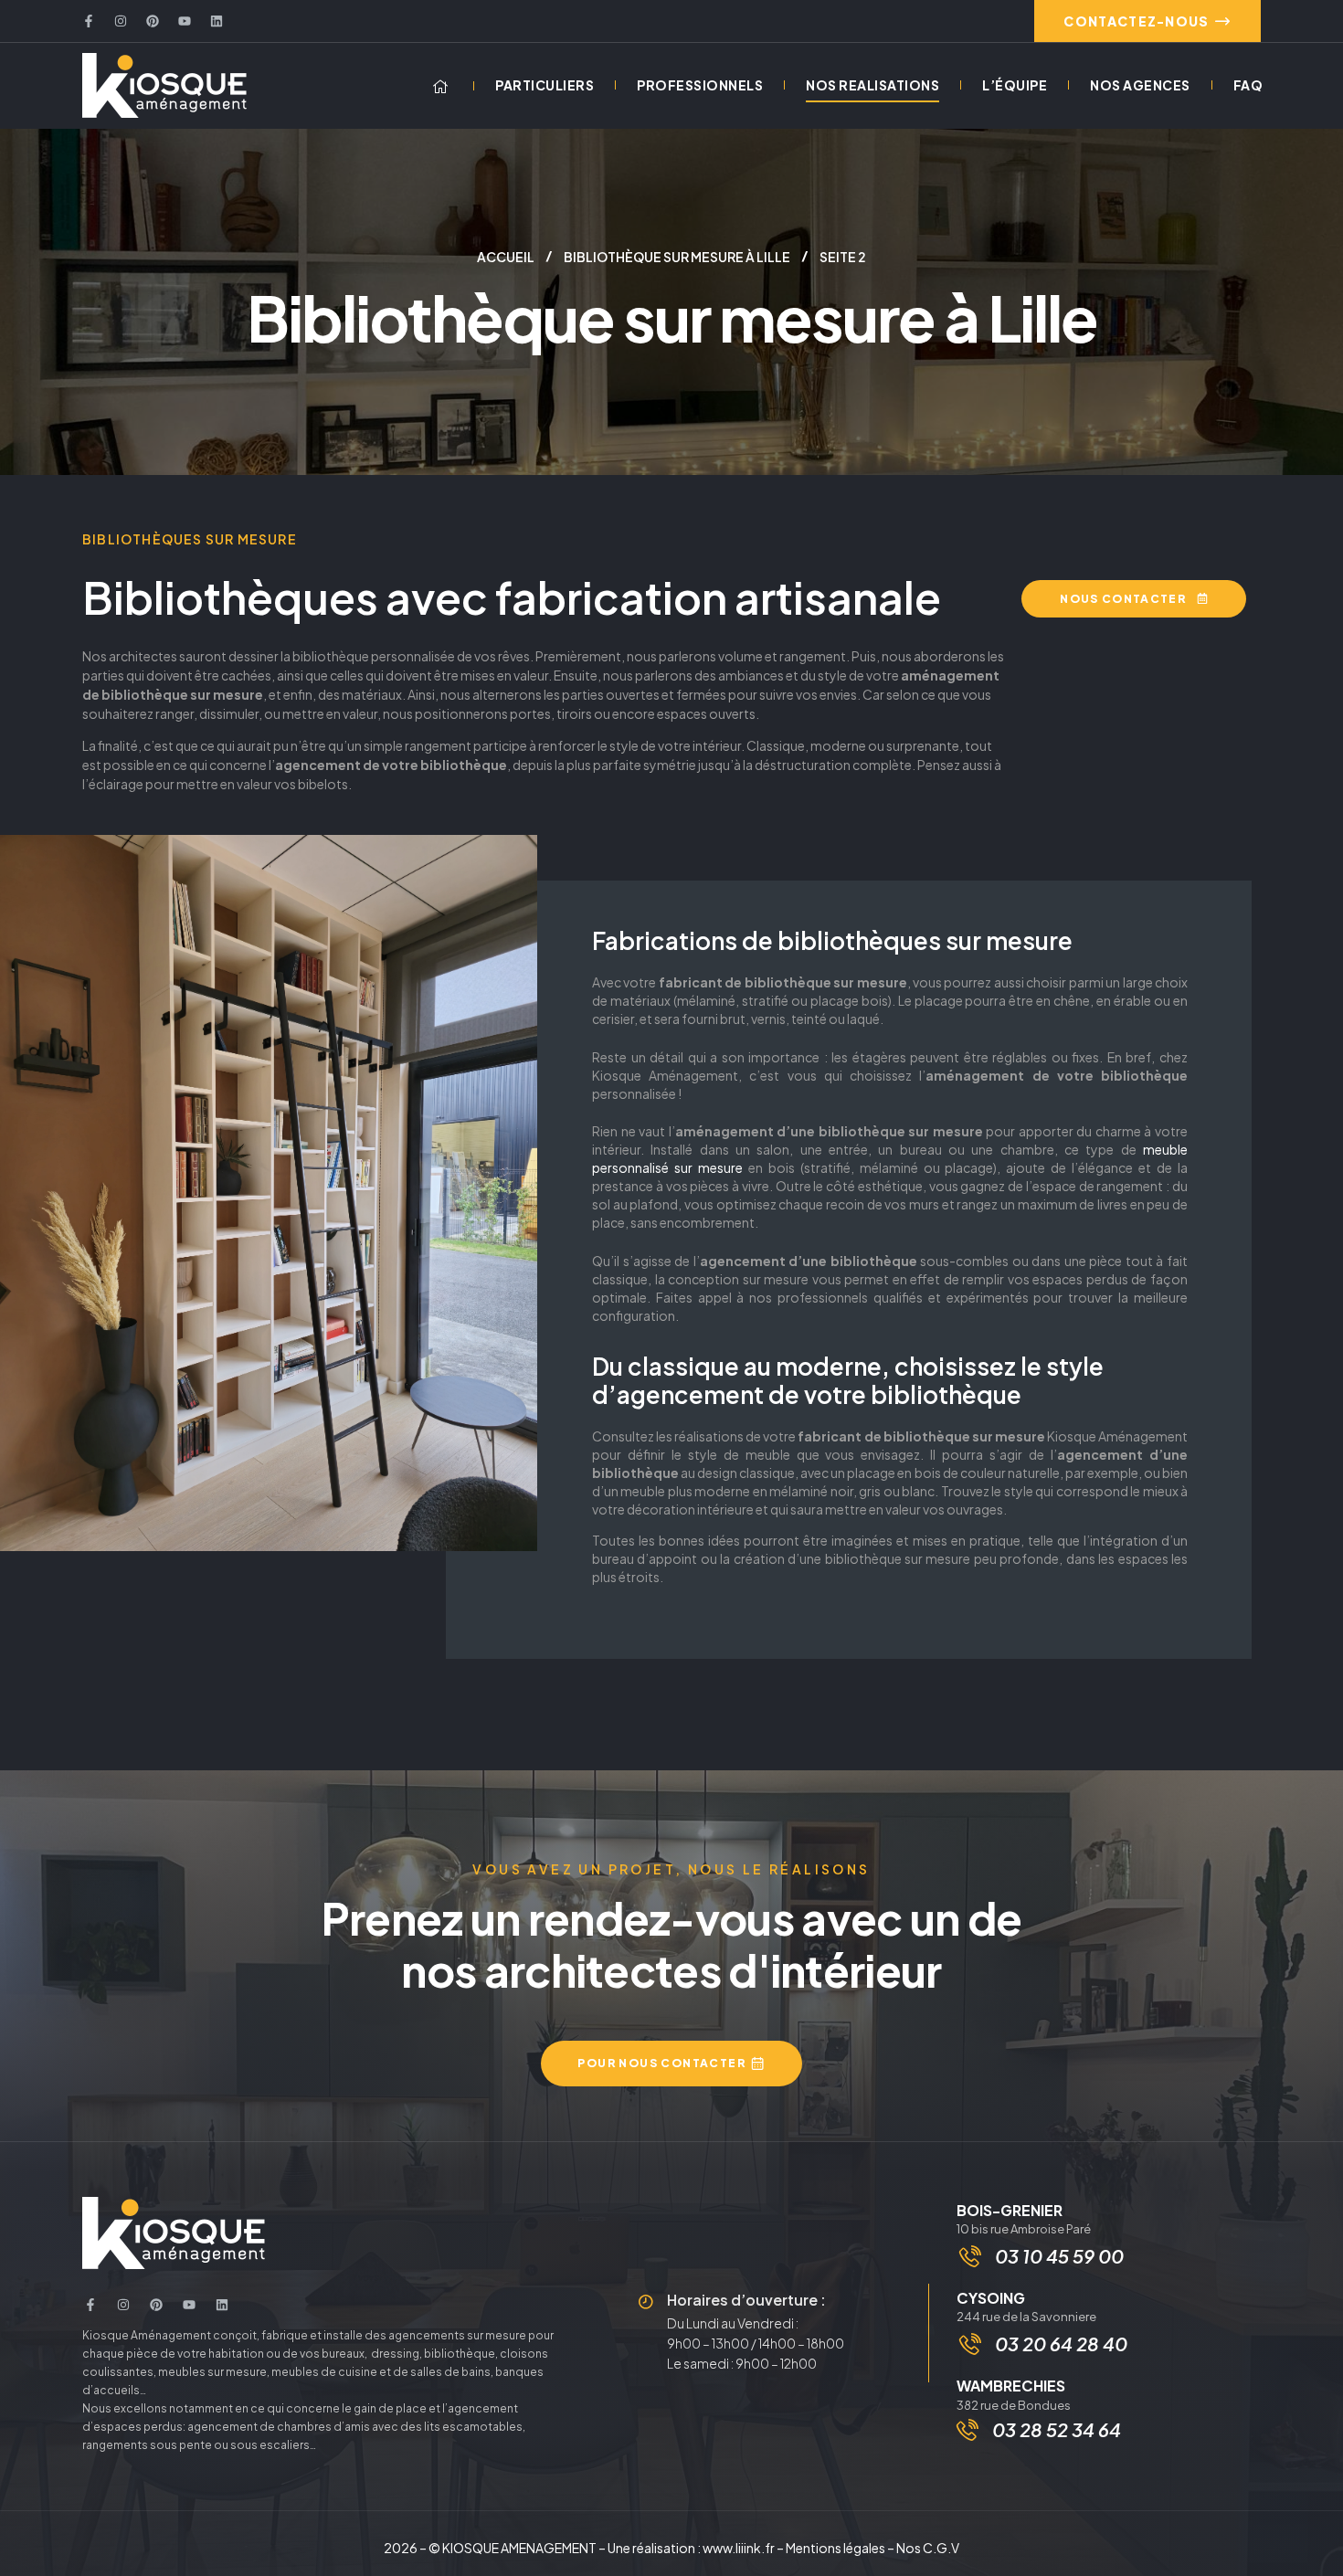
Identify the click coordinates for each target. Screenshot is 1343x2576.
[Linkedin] (217, 21)
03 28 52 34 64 (1057, 2429)
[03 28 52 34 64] (968, 2430)
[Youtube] (185, 21)
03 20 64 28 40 (1061, 2344)
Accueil (506, 257)
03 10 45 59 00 (1059, 2256)
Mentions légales (835, 2548)
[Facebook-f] (89, 21)
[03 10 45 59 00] (970, 2256)
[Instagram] (121, 21)
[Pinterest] (153, 21)
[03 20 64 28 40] (970, 2344)
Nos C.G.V (928, 2548)
